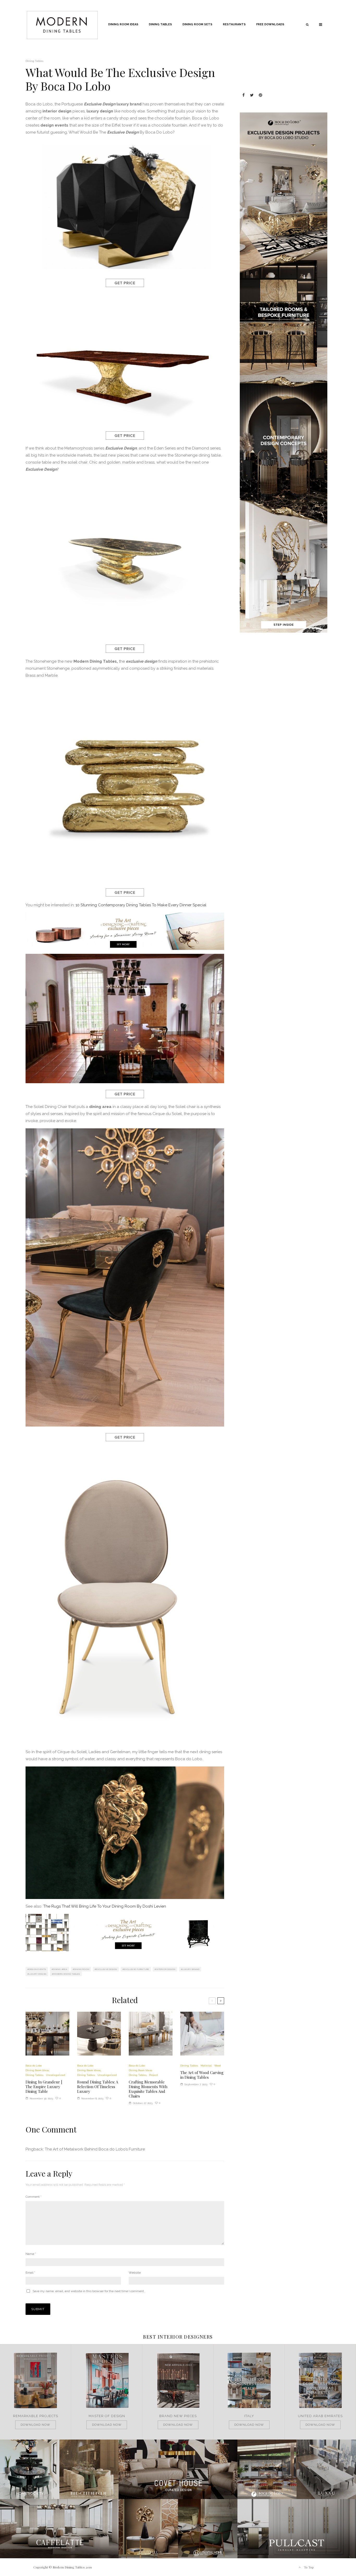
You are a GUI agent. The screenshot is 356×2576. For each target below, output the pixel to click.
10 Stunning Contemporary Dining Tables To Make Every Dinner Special (141, 905)
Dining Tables (160, 24)
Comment (33, 2197)
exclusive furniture (137, 1969)
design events (38, 1969)
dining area (60, 1969)
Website (135, 2273)
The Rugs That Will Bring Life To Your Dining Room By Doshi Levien (105, 1906)
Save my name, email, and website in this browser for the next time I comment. (89, 2291)
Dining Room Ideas (123, 24)
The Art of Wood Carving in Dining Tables (202, 2075)
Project (154, 2075)
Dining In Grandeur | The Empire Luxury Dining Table (44, 2087)
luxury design (38, 1974)
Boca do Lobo (34, 2066)
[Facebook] (244, 95)
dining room (82, 1969)
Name (31, 2254)
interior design (166, 1969)
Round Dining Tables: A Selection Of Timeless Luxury (98, 2087)
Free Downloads (270, 24)
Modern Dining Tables (67, 1974)
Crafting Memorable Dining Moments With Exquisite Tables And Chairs (148, 2089)
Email (30, 2273)
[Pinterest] (260, 95)
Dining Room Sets (197, 24)
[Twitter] (252, 95)
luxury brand (191, 1969)
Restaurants (234, 24)
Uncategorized (56, 2075)
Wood (217, 2066)
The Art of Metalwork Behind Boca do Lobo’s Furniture (95, 2149)
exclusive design (107, 1969)
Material (206, 2066)
